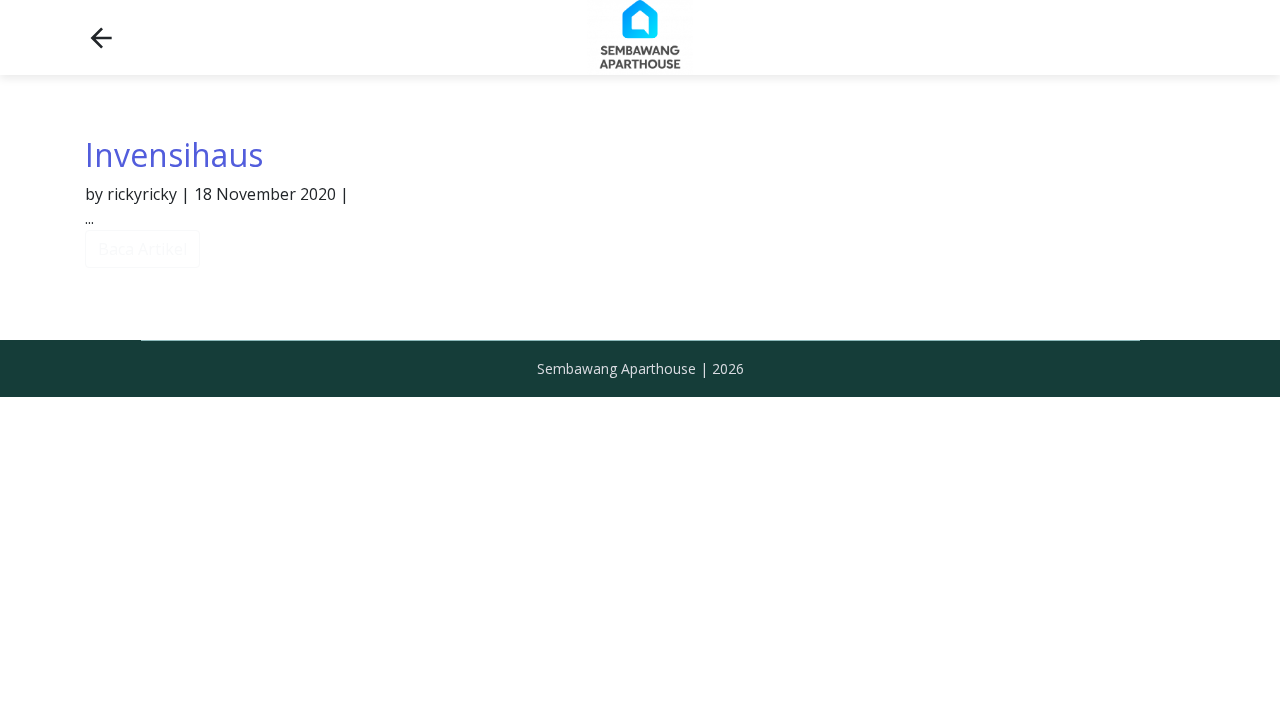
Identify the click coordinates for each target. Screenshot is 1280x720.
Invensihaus (174, 154)
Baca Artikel (142, 249)
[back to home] (101, 38)
